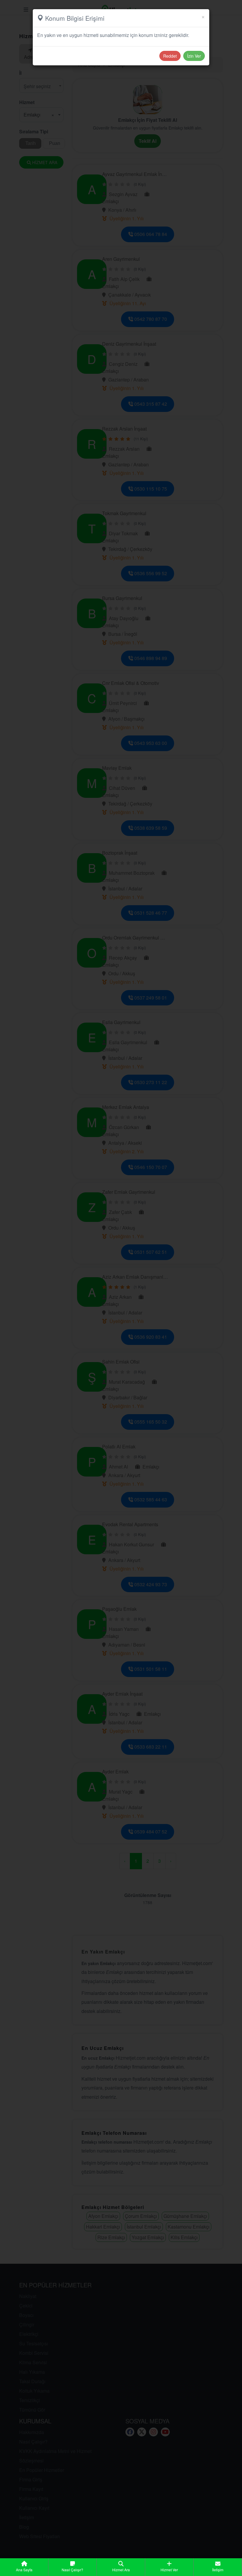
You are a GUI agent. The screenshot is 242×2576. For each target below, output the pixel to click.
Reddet (170, 56)
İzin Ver (194, 56)
